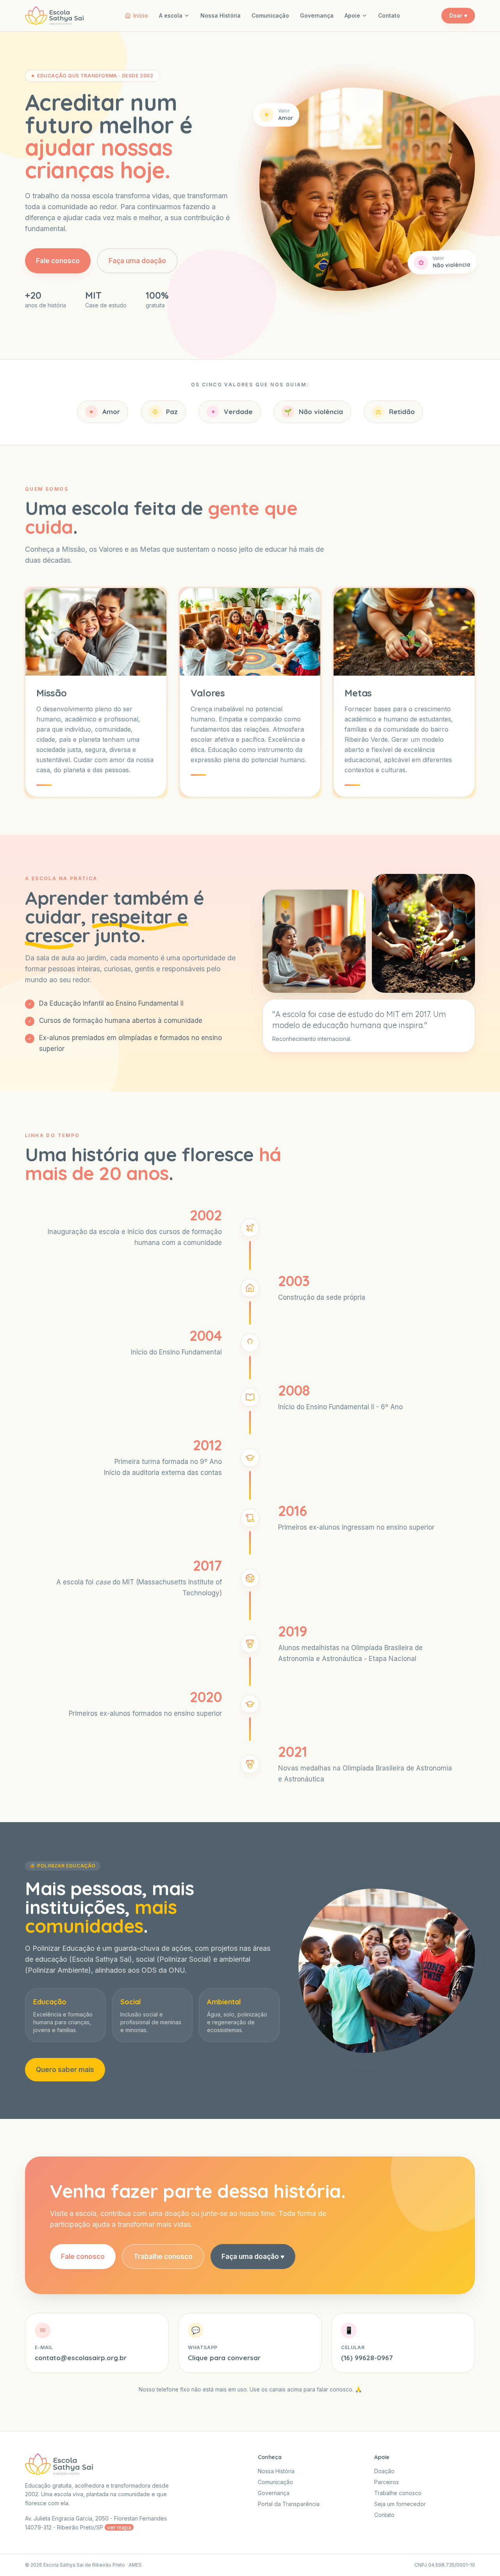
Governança (317, 15)
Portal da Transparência (289, 2504)
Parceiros (387, 2482)
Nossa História (221, 15)
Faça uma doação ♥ (253, 2257)
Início (141, 15)
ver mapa (119, 2527)
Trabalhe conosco (163, 2257)
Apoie (352, 15)
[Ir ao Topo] (482, 2558)
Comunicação (270, 15)
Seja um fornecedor (400, 2504)
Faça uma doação (137, 261)
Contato (389, 15)
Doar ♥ (458, 15)
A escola (171, 15)
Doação (384, 2471)
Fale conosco (58, 261)
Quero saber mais (65, 2070)
